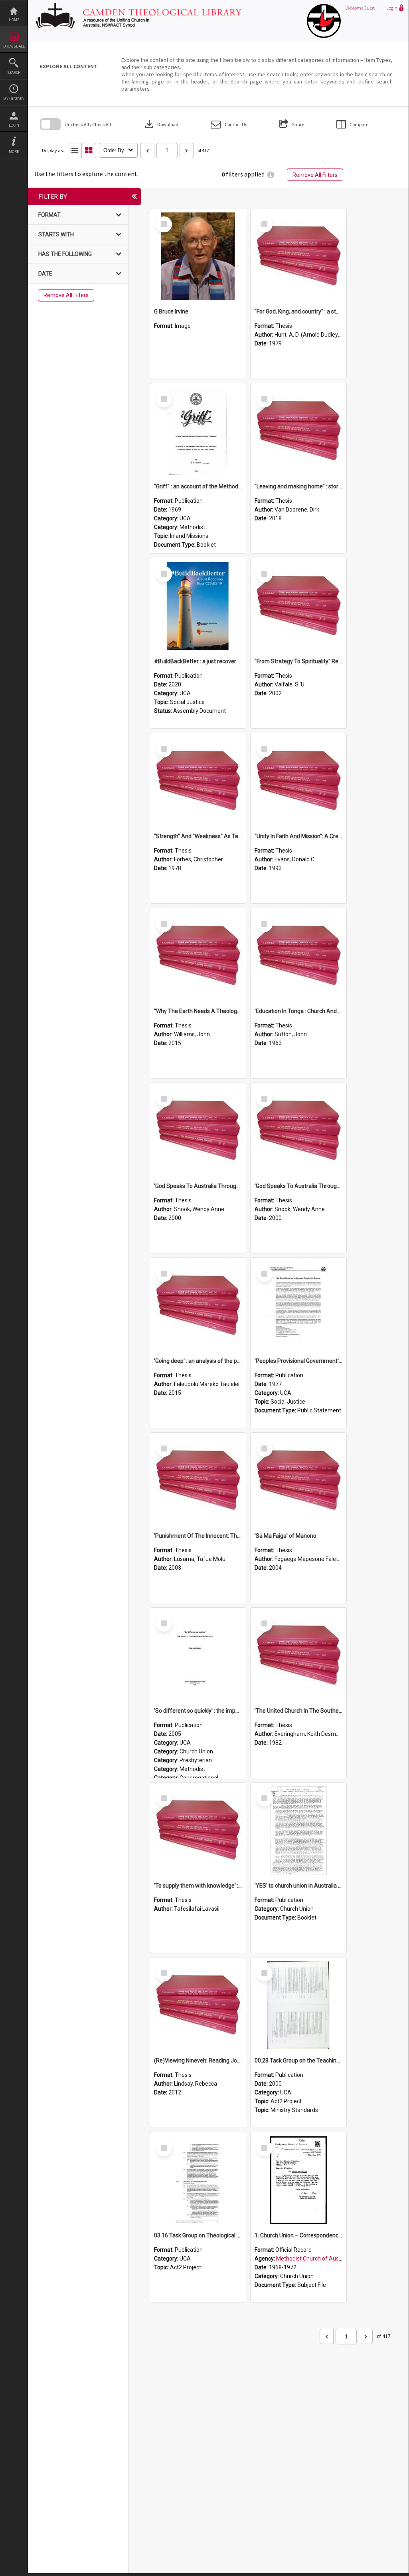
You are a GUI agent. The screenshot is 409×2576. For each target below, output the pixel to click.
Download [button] (161, 124)
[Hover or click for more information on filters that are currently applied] (271, 175)
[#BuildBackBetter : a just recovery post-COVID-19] (198, 606)
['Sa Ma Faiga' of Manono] (298, 1481)
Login (14, 125)
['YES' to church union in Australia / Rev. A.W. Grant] (298, 1830)
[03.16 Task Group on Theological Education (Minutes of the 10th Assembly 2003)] (198, 2180)
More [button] (14, 152)
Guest (369, 8)
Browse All (14, 46)
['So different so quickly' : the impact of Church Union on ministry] (198, 1656)
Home (14, 20)
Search (14, 72)
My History (14, 99)
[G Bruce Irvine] (198, 256)
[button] (229, 124)
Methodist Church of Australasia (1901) (326, 2259)
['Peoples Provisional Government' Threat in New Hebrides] (298, 1306)
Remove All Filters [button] (315, 175)
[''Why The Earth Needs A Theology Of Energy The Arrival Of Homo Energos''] (198, 956)
